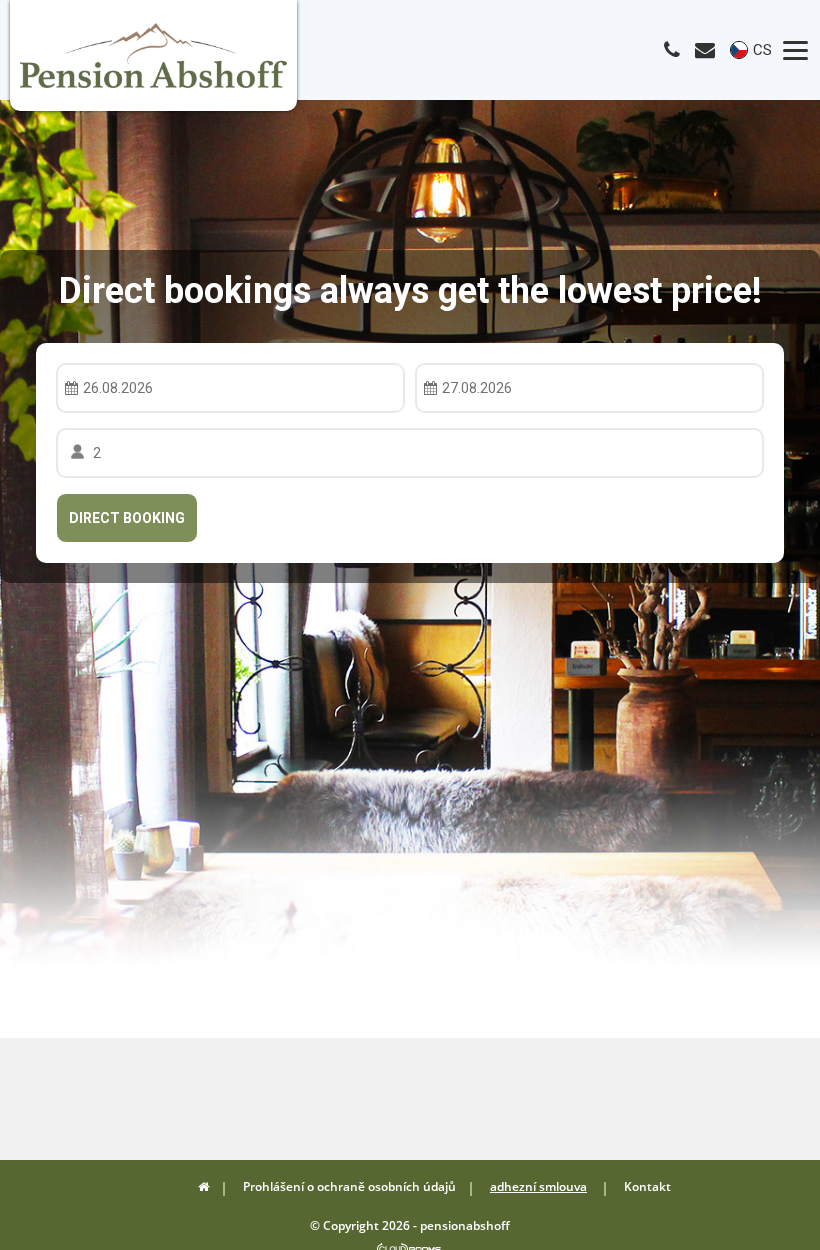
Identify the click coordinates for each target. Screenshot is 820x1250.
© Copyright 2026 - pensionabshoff (410, 1225)
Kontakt (647, 1186)
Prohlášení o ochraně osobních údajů (349, 1186)
